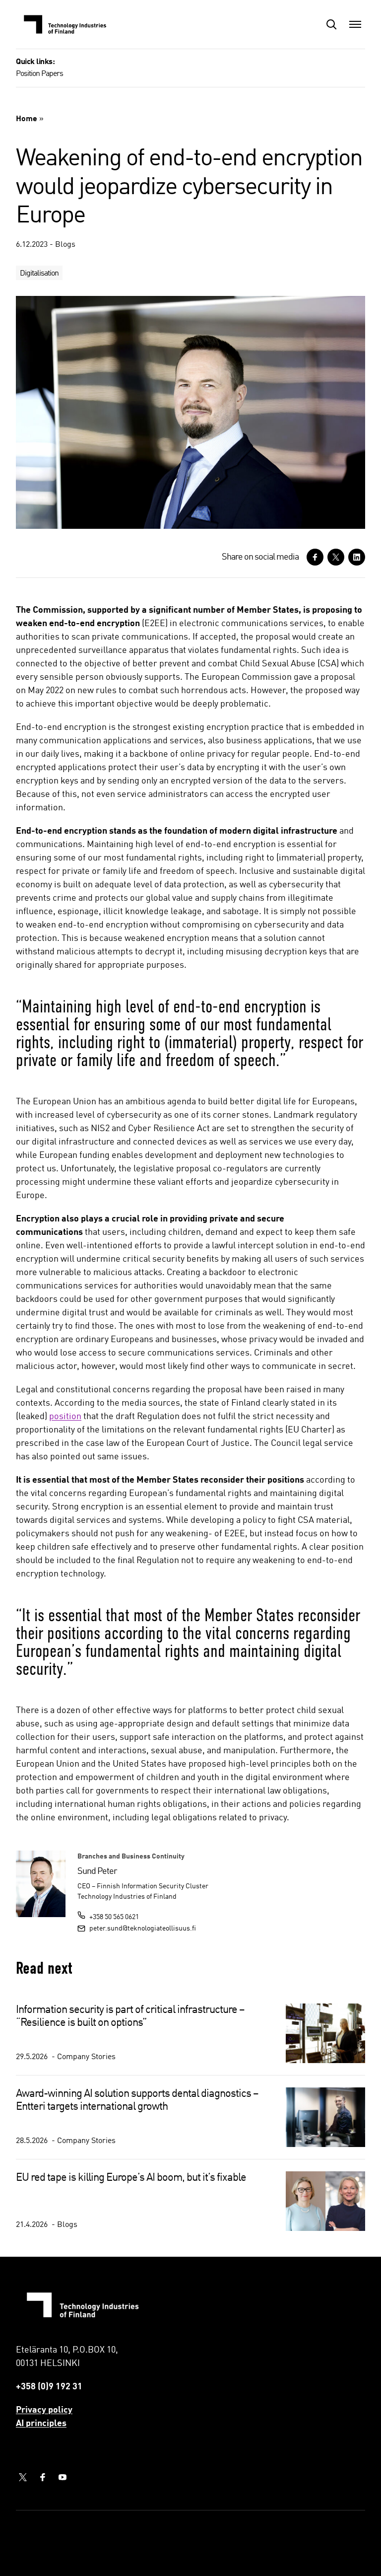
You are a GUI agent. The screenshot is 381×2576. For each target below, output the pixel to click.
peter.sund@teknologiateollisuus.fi (143, 1929)
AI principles (41, 2424)
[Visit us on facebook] (43, 2477)
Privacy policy (44, 2410)
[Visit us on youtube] (63, 2477)
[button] (331, 24)
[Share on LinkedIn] (357, 557)
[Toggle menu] (355, 24)
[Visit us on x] (23, 2477)
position (65, 1417)
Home (27, 119)
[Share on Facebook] (315, 557)
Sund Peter (97, 1871)
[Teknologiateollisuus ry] (65, 24)
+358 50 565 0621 (114, 1917)
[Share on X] (336, 557)
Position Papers (39, 74)
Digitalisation (39, 274)
